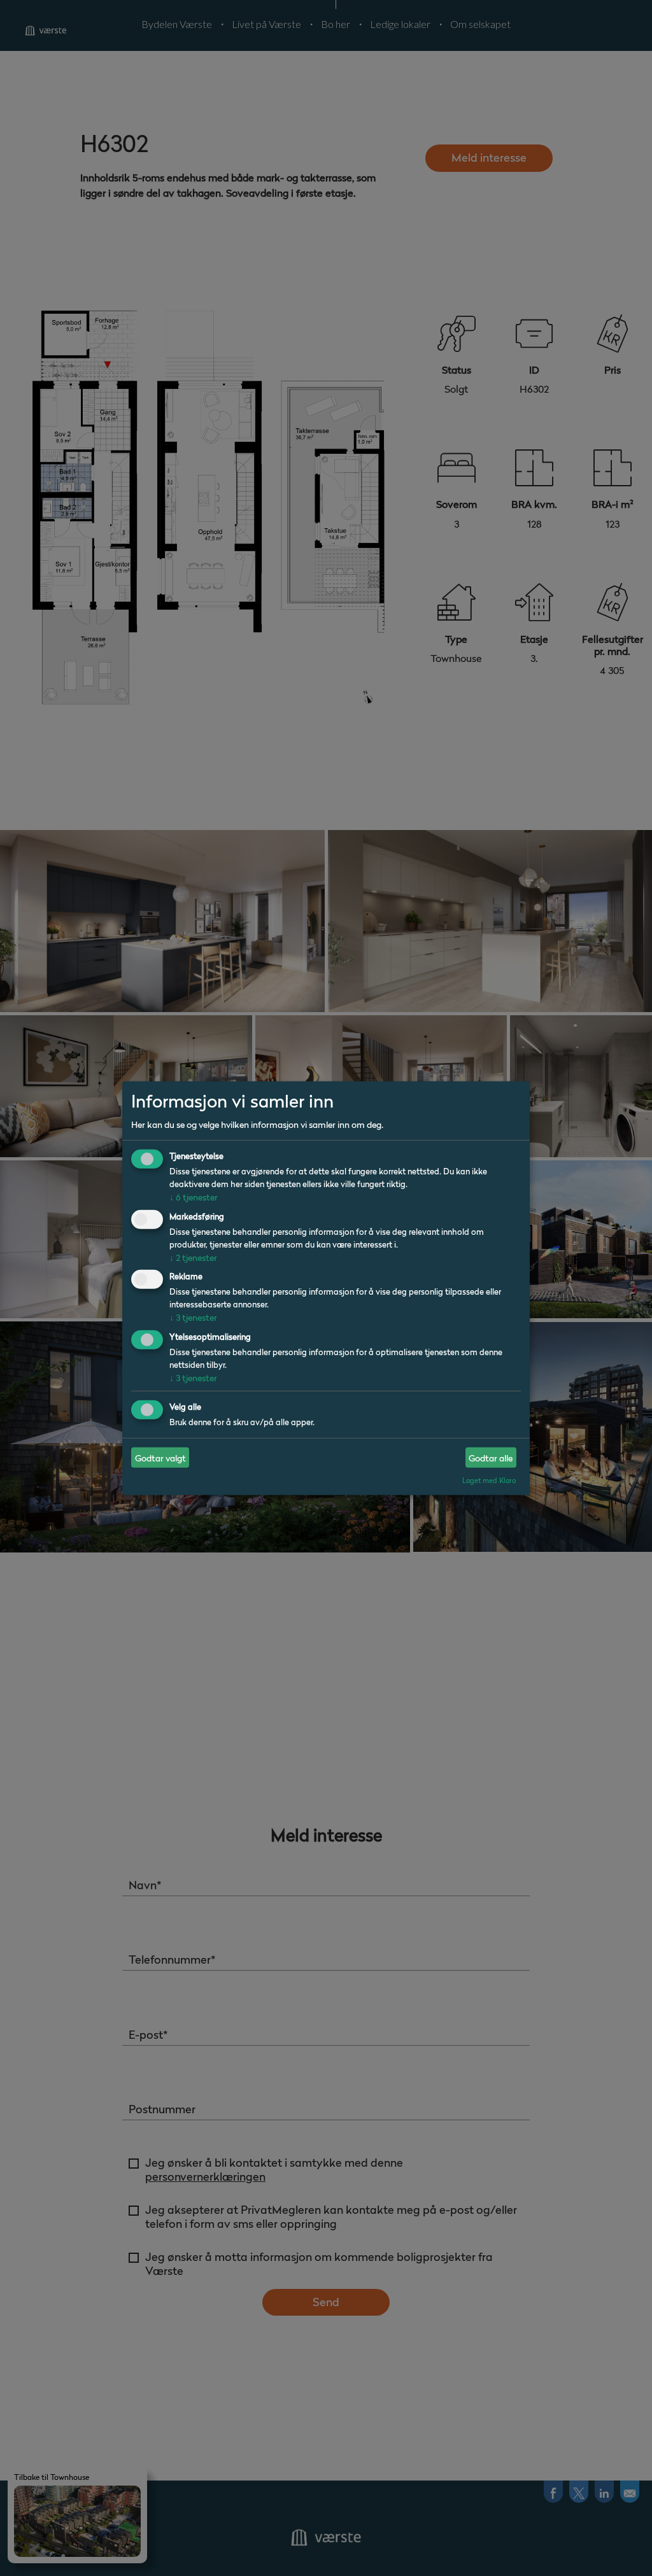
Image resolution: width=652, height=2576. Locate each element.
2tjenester (193, 1257)
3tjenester (193, 1317)
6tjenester (194, 1197)
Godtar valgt (160, 1457)
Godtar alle (491, 1457)
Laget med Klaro (489, 1481)
